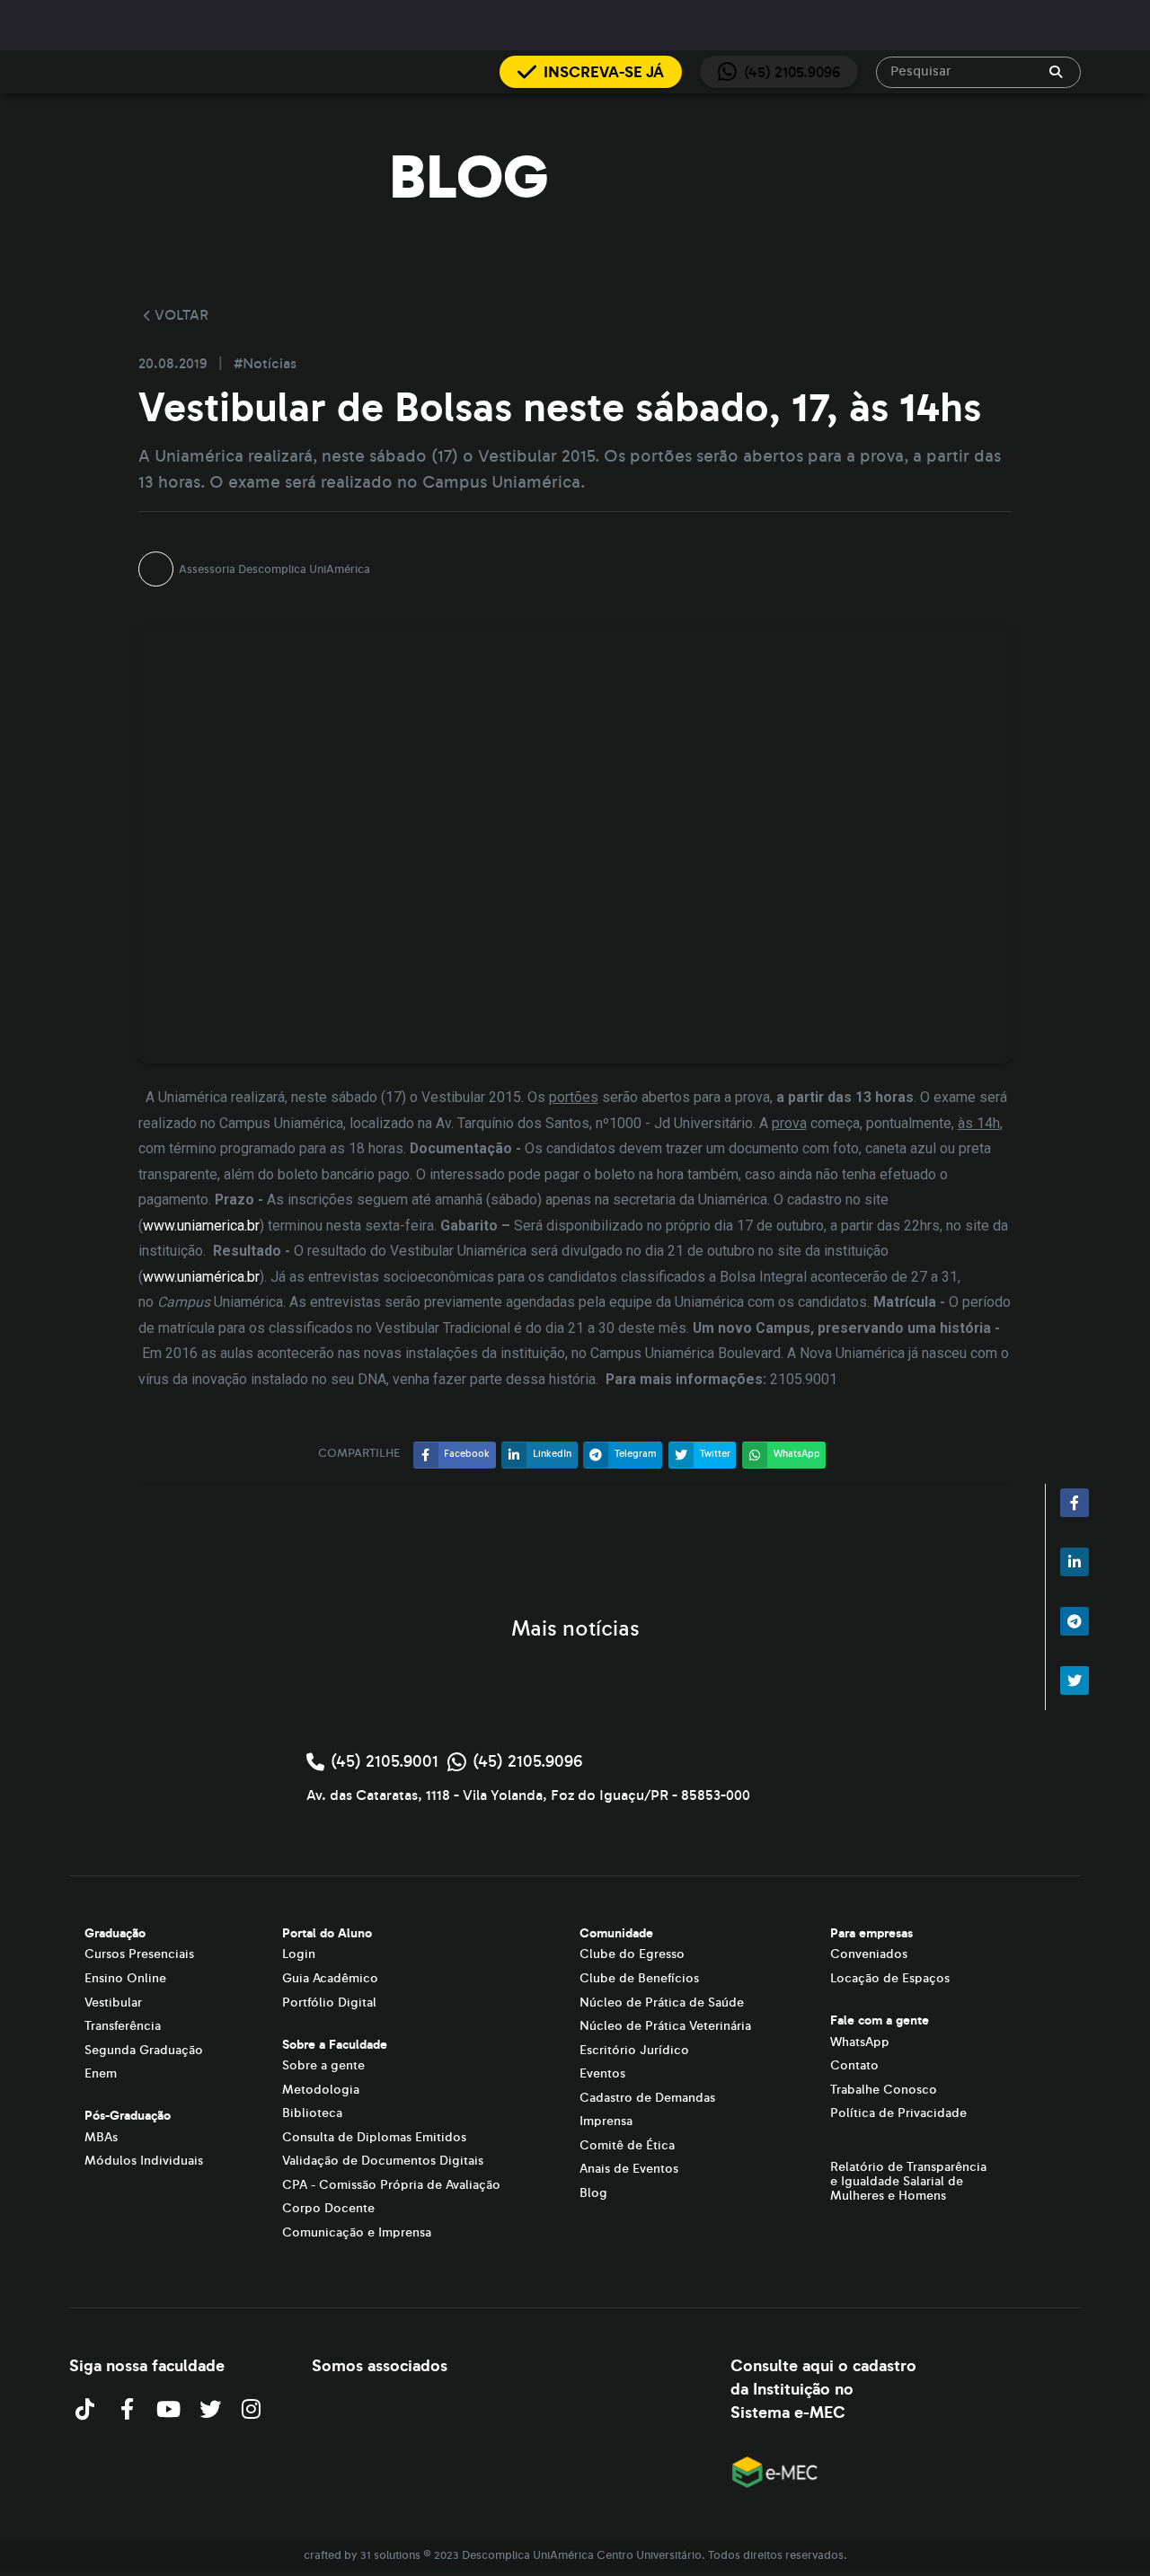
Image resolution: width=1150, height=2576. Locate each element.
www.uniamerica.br (201, 1226)
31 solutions (390, 2555)
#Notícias (265, 364)
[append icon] (1056, 72)
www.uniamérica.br (201, 1277)
